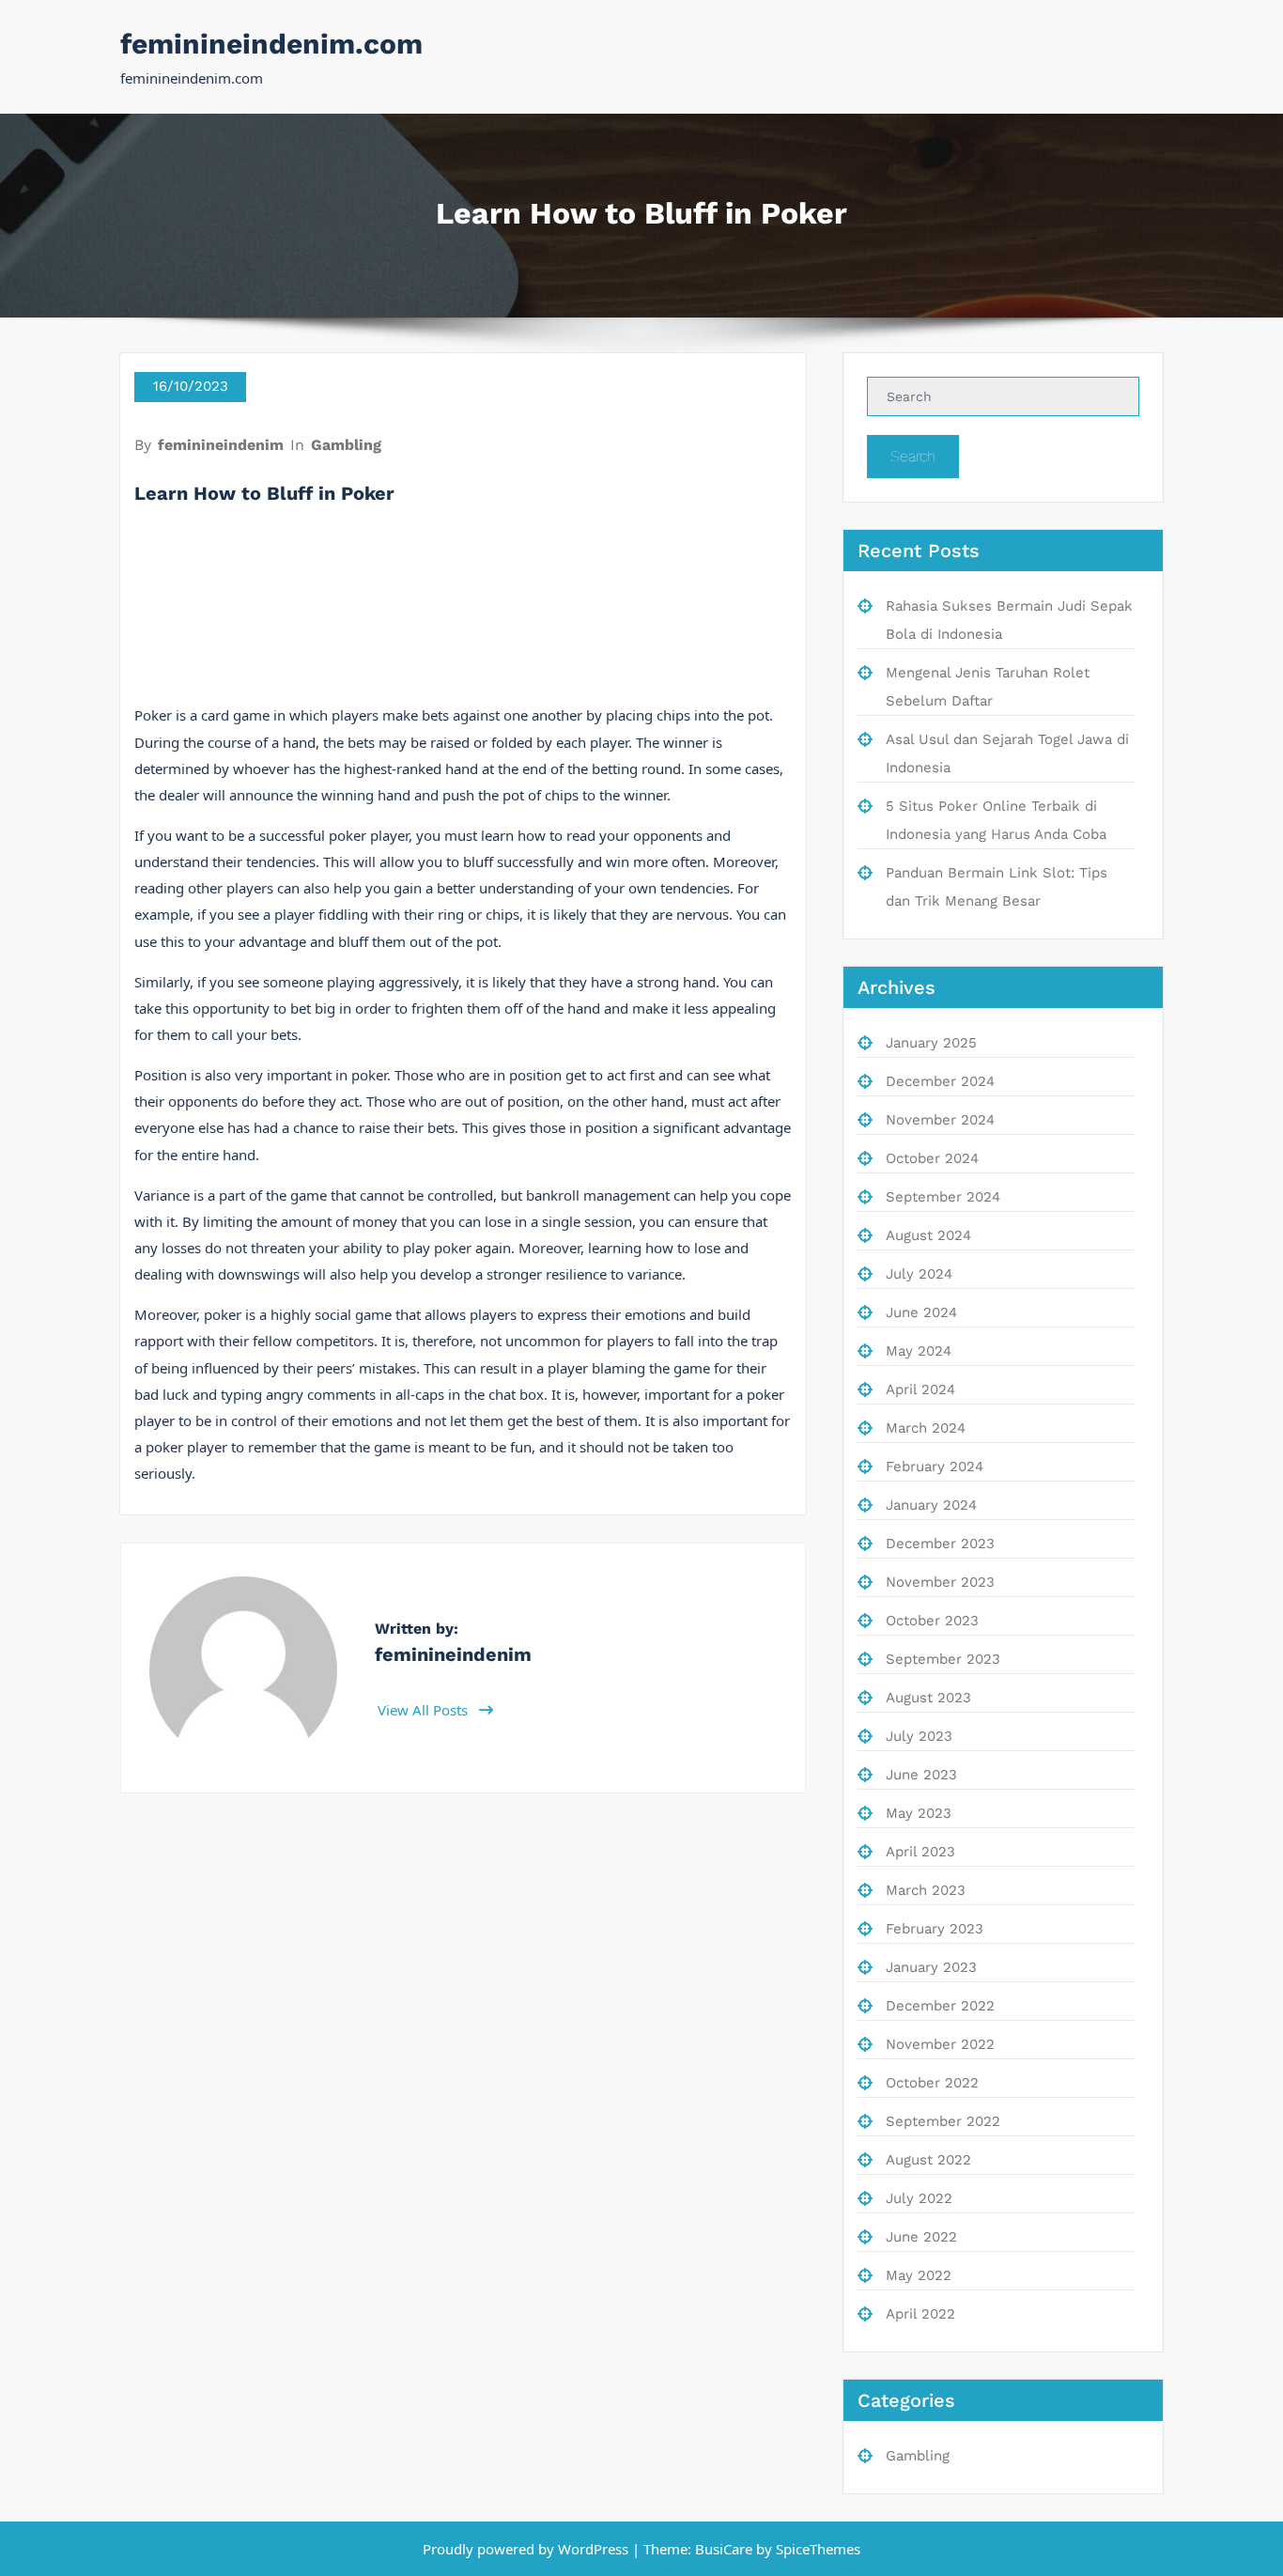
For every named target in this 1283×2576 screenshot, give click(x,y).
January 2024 (931, 1505)
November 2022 (940, 2044)
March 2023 (926, 1890)
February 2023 (935, 1929)
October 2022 (932, 2083)
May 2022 (919, 2275)
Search (913, 456)
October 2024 (932, 1158)
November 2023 (940, 1582)
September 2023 (943, 1659)
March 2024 (926, 1428)
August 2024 (928, 1235)
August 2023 (928, 1698)
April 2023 (920, 1852)
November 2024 (940, 1120)
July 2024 (919, 1274)
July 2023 (919, 1736)
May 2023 (919, 1813)
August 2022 (928, 2160)
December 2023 (940, 1544)
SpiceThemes (816, 2549)
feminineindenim (221, 445)
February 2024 (935, 1466)
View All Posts (425, 1710)
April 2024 (920, 1389)
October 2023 (932, 1621)
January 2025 (931, 1043)
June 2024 (921, 1312)
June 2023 (921, 1775)
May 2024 (919, 1351)
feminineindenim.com (271, 44)
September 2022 (943, 2121)
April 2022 (920, 2314)
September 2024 (943, 1197)
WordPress (593, 2549)
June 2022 (921, 2237)
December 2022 (940, 2006)
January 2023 (931, 1967)
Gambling (346, 445)
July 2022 (919, 2198)
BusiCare (726, 2549)
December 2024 (940, 1081)
